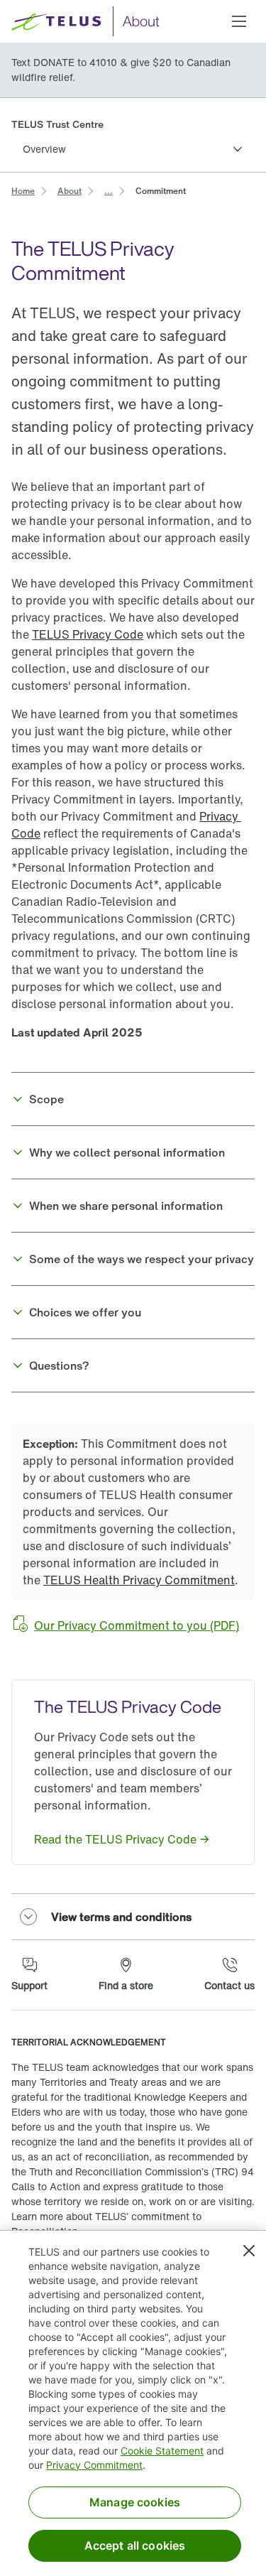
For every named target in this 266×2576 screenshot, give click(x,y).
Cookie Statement (162, 2451)
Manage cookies (135, 2502)
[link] (23, 190)
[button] (239, 21)
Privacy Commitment (94, 2465)
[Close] (249, 2251)
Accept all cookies (135, 2545)
